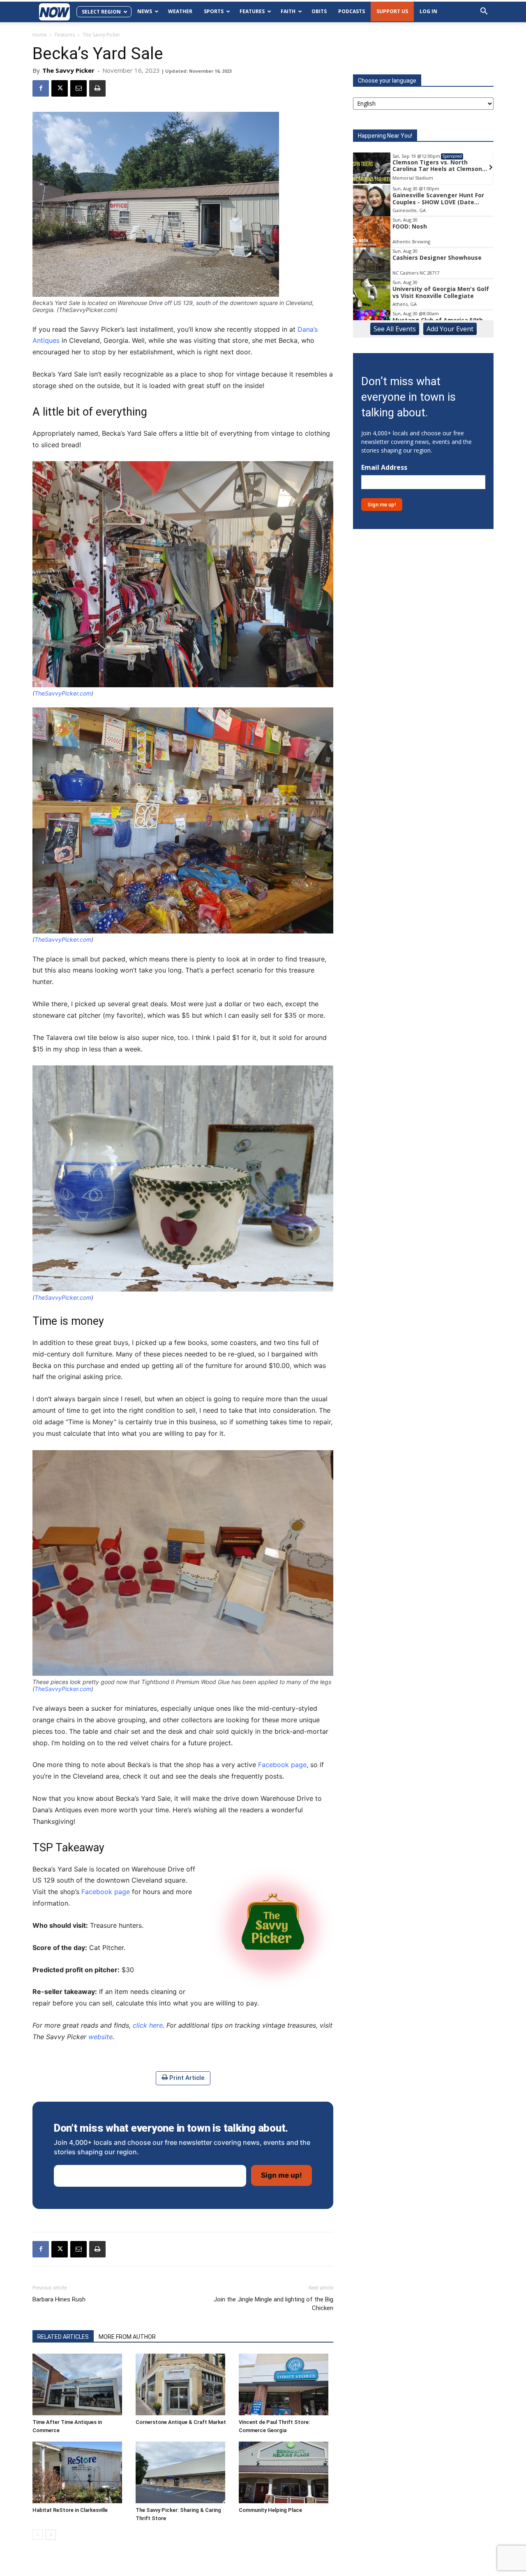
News (145, 11)
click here (148, 2025)
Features (252, 11)
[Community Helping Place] (286, 2472)
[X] (60, 88)
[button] (484, 12)
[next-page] (51, 2535)
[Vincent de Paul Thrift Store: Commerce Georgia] (286, 2384)
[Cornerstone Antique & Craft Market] (183, 2384)
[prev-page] (38, 2535)
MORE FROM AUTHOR (127, 2337)
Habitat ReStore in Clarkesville (70, 2510)
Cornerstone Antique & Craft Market (181, 2422)
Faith (288, 11)
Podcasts (352, 11)
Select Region (101, 12)
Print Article (186, 2078)
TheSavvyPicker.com (63, 693)
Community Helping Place (270, 2510)
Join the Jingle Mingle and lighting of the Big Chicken (273, 2304)
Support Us (392, 11)
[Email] (78, 88)
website (100, 2037)
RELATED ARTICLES (63, 2337)
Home (40, 35)
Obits (319, 11)
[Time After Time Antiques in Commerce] (80, 2384)
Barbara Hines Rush (59, 2299)
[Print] (97, 88)
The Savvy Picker (68, 70)
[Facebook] (41, 88)
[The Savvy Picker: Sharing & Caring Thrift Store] (183, 2472)
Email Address (384, 468)
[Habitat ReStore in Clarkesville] (80, 2472)
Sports (214, 11)
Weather (180, 11)
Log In (428, 11)
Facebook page (282, 1765)
